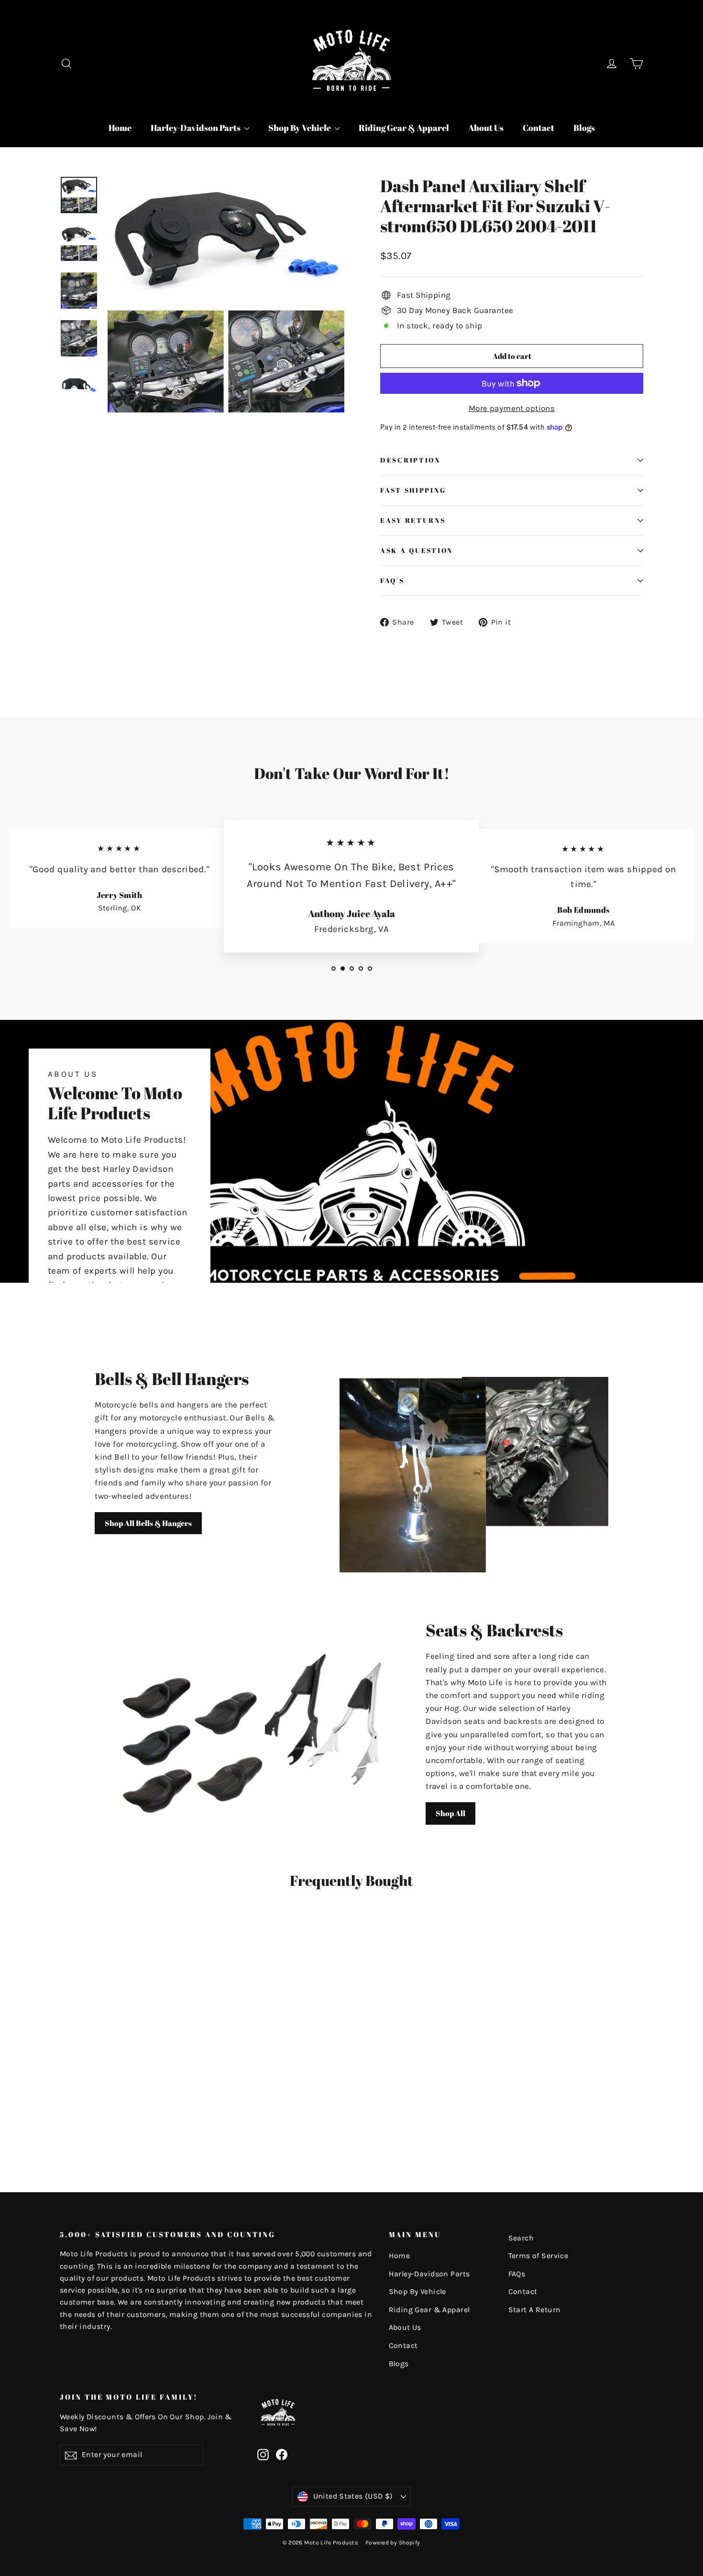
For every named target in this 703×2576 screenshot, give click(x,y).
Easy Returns (413, 520)
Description (410, 460)
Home (120, 128)
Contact (538, 128)
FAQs (517, 2274)
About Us (486, 128)
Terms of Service (538, 2256)
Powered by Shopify (393, 2543)
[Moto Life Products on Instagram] (263, 2454)
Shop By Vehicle (300, 128)
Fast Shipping (413, 490)
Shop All (450, 1813)
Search (521, 2238)
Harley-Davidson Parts (196, 128)
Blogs (584, 128)
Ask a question (417, 551)
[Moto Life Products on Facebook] (282, 2454)
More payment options (512, 408)
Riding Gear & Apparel (404, 128)
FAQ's (392, 581)
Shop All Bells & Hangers (148, 1523)
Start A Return (535, 2310)
